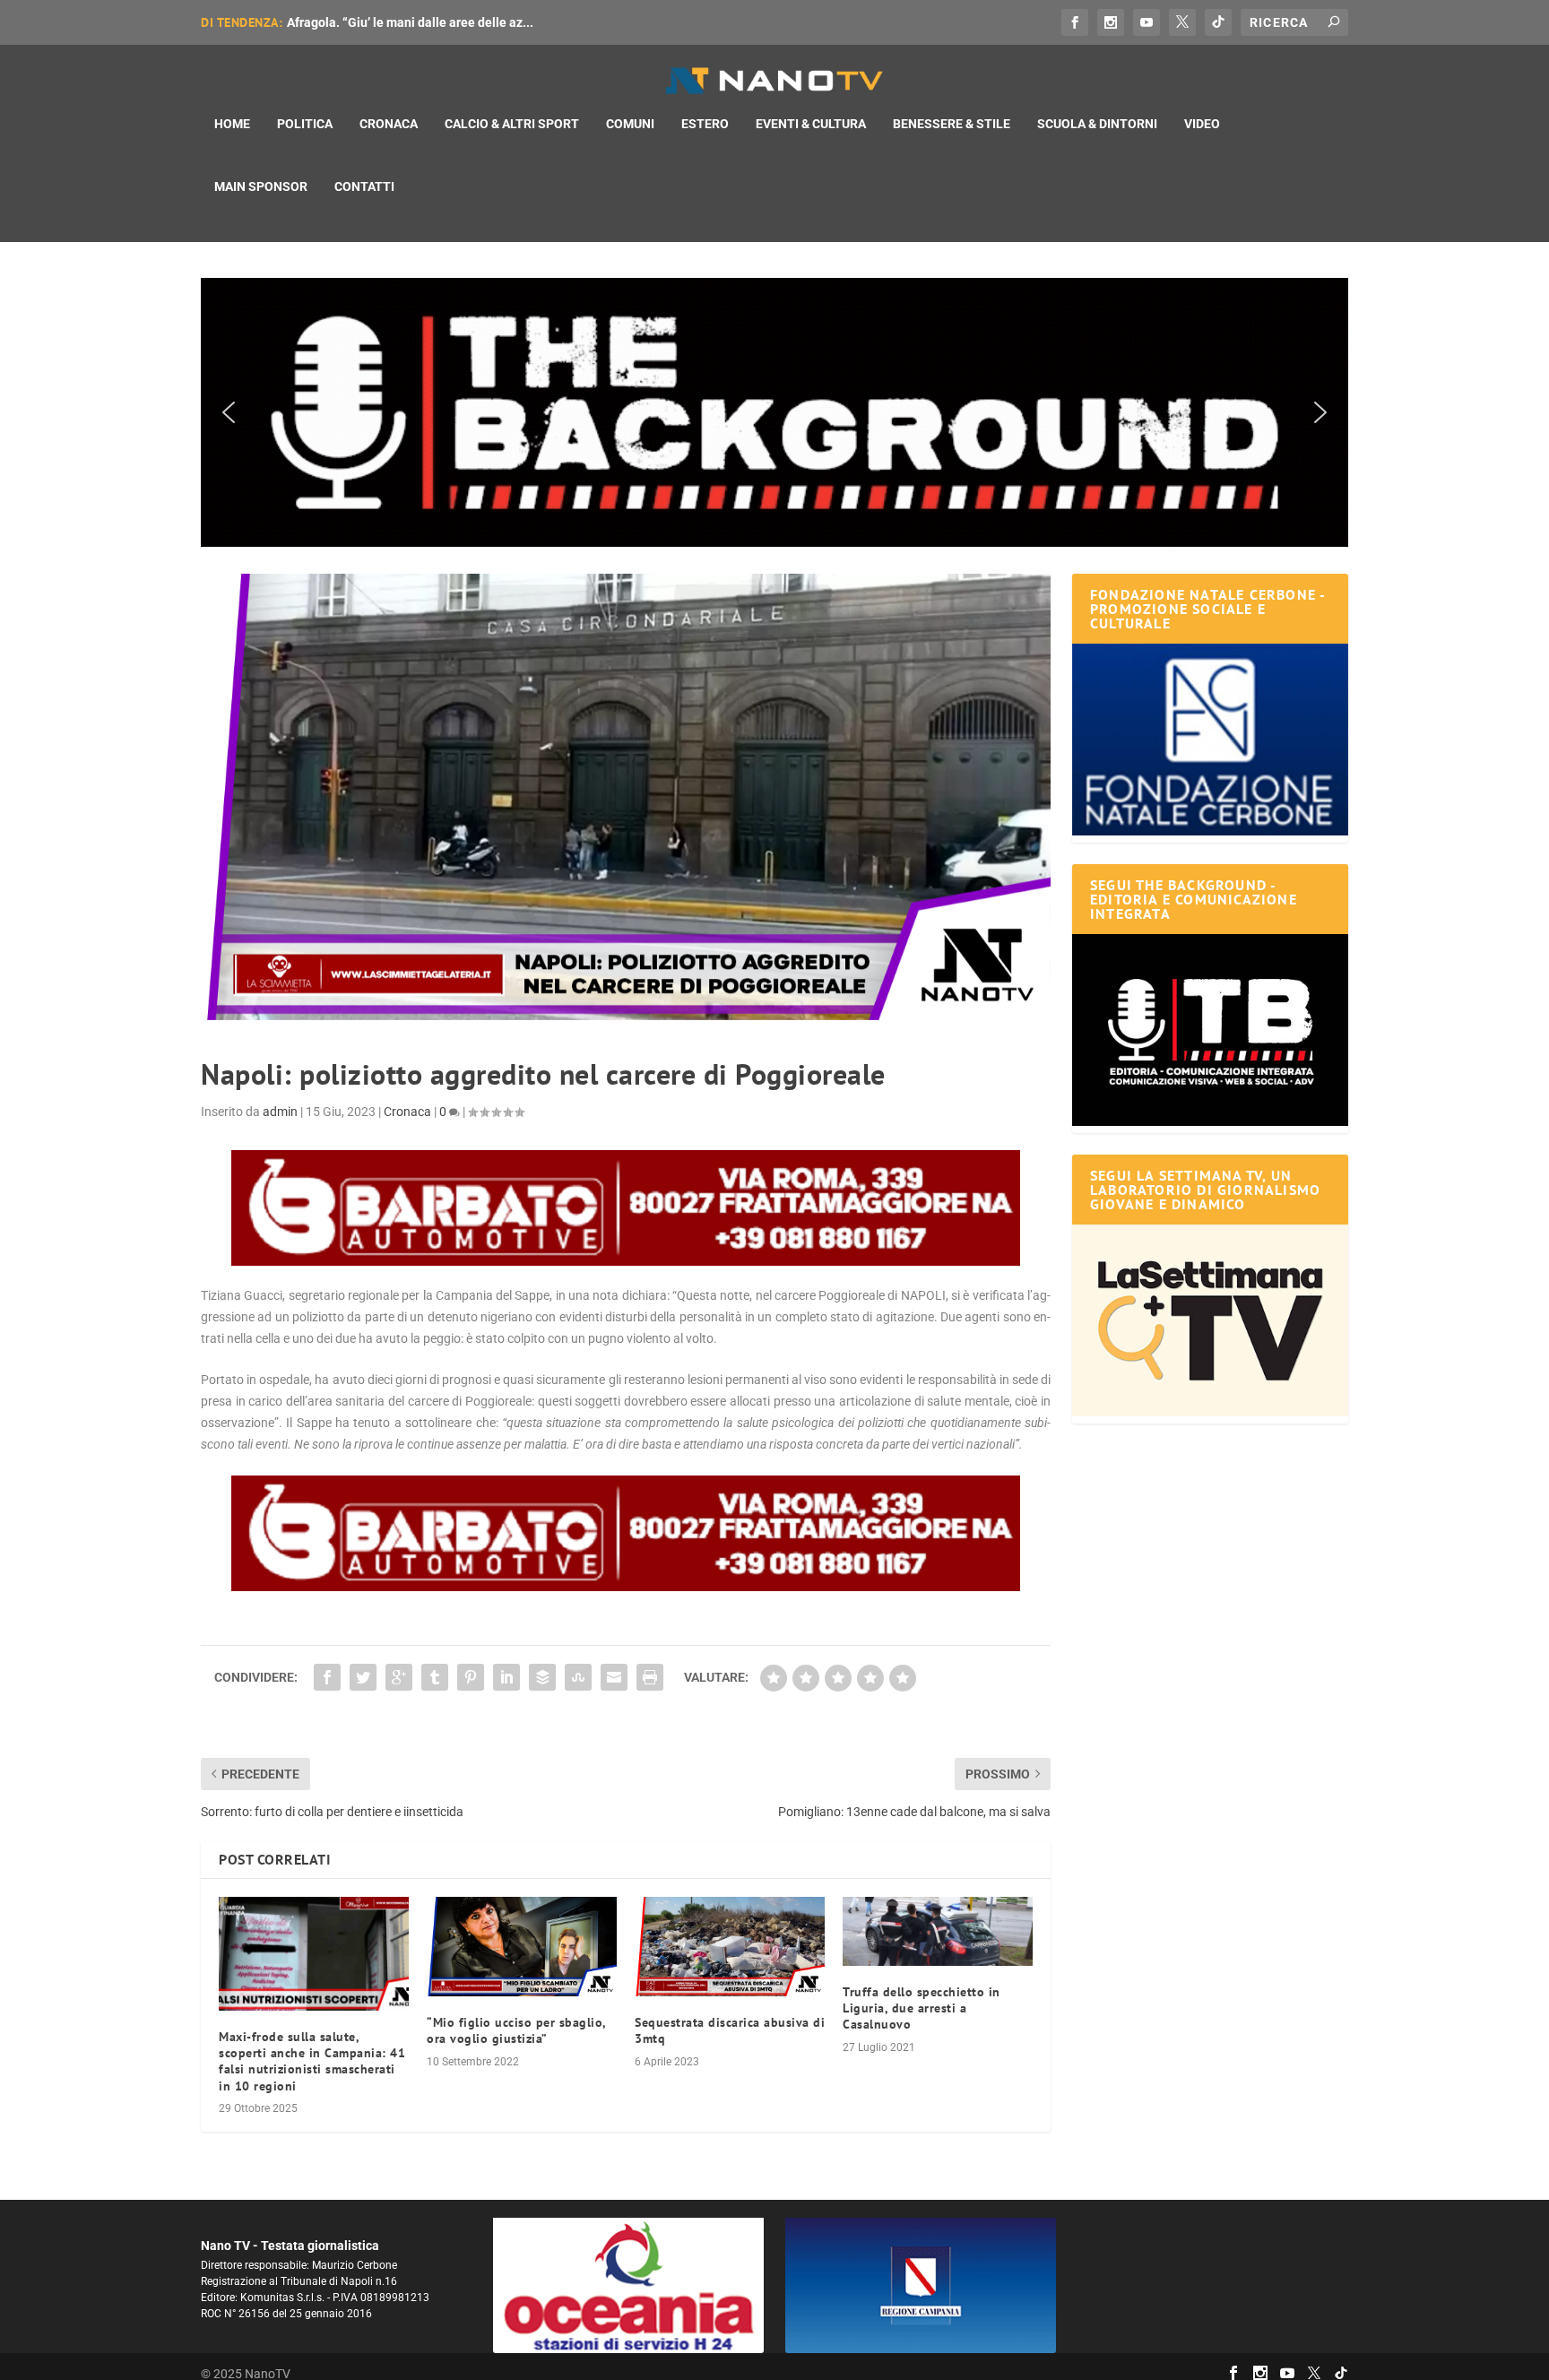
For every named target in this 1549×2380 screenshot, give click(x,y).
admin (280, 1112)
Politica (305, 124)
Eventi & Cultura (811, 124)
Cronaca (389, 124)
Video (1202, 124)
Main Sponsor (261, 186)
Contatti (364, 186)
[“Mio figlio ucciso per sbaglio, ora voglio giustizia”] (522, 1947)
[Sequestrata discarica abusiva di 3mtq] (730, 1947)
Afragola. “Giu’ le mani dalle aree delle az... (410, 22)
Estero (705, 124)
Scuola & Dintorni (1097, 124)
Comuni (630, 124)
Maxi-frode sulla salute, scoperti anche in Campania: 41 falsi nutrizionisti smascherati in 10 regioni (312, 2061)
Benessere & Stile (952, 124)
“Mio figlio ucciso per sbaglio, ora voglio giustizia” (516, 2030)
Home (232, 124)
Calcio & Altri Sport (512, 124)
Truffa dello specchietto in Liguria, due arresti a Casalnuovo (922, 2008)
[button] (774, 412)
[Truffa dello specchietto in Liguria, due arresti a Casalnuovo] (938, 1931)
